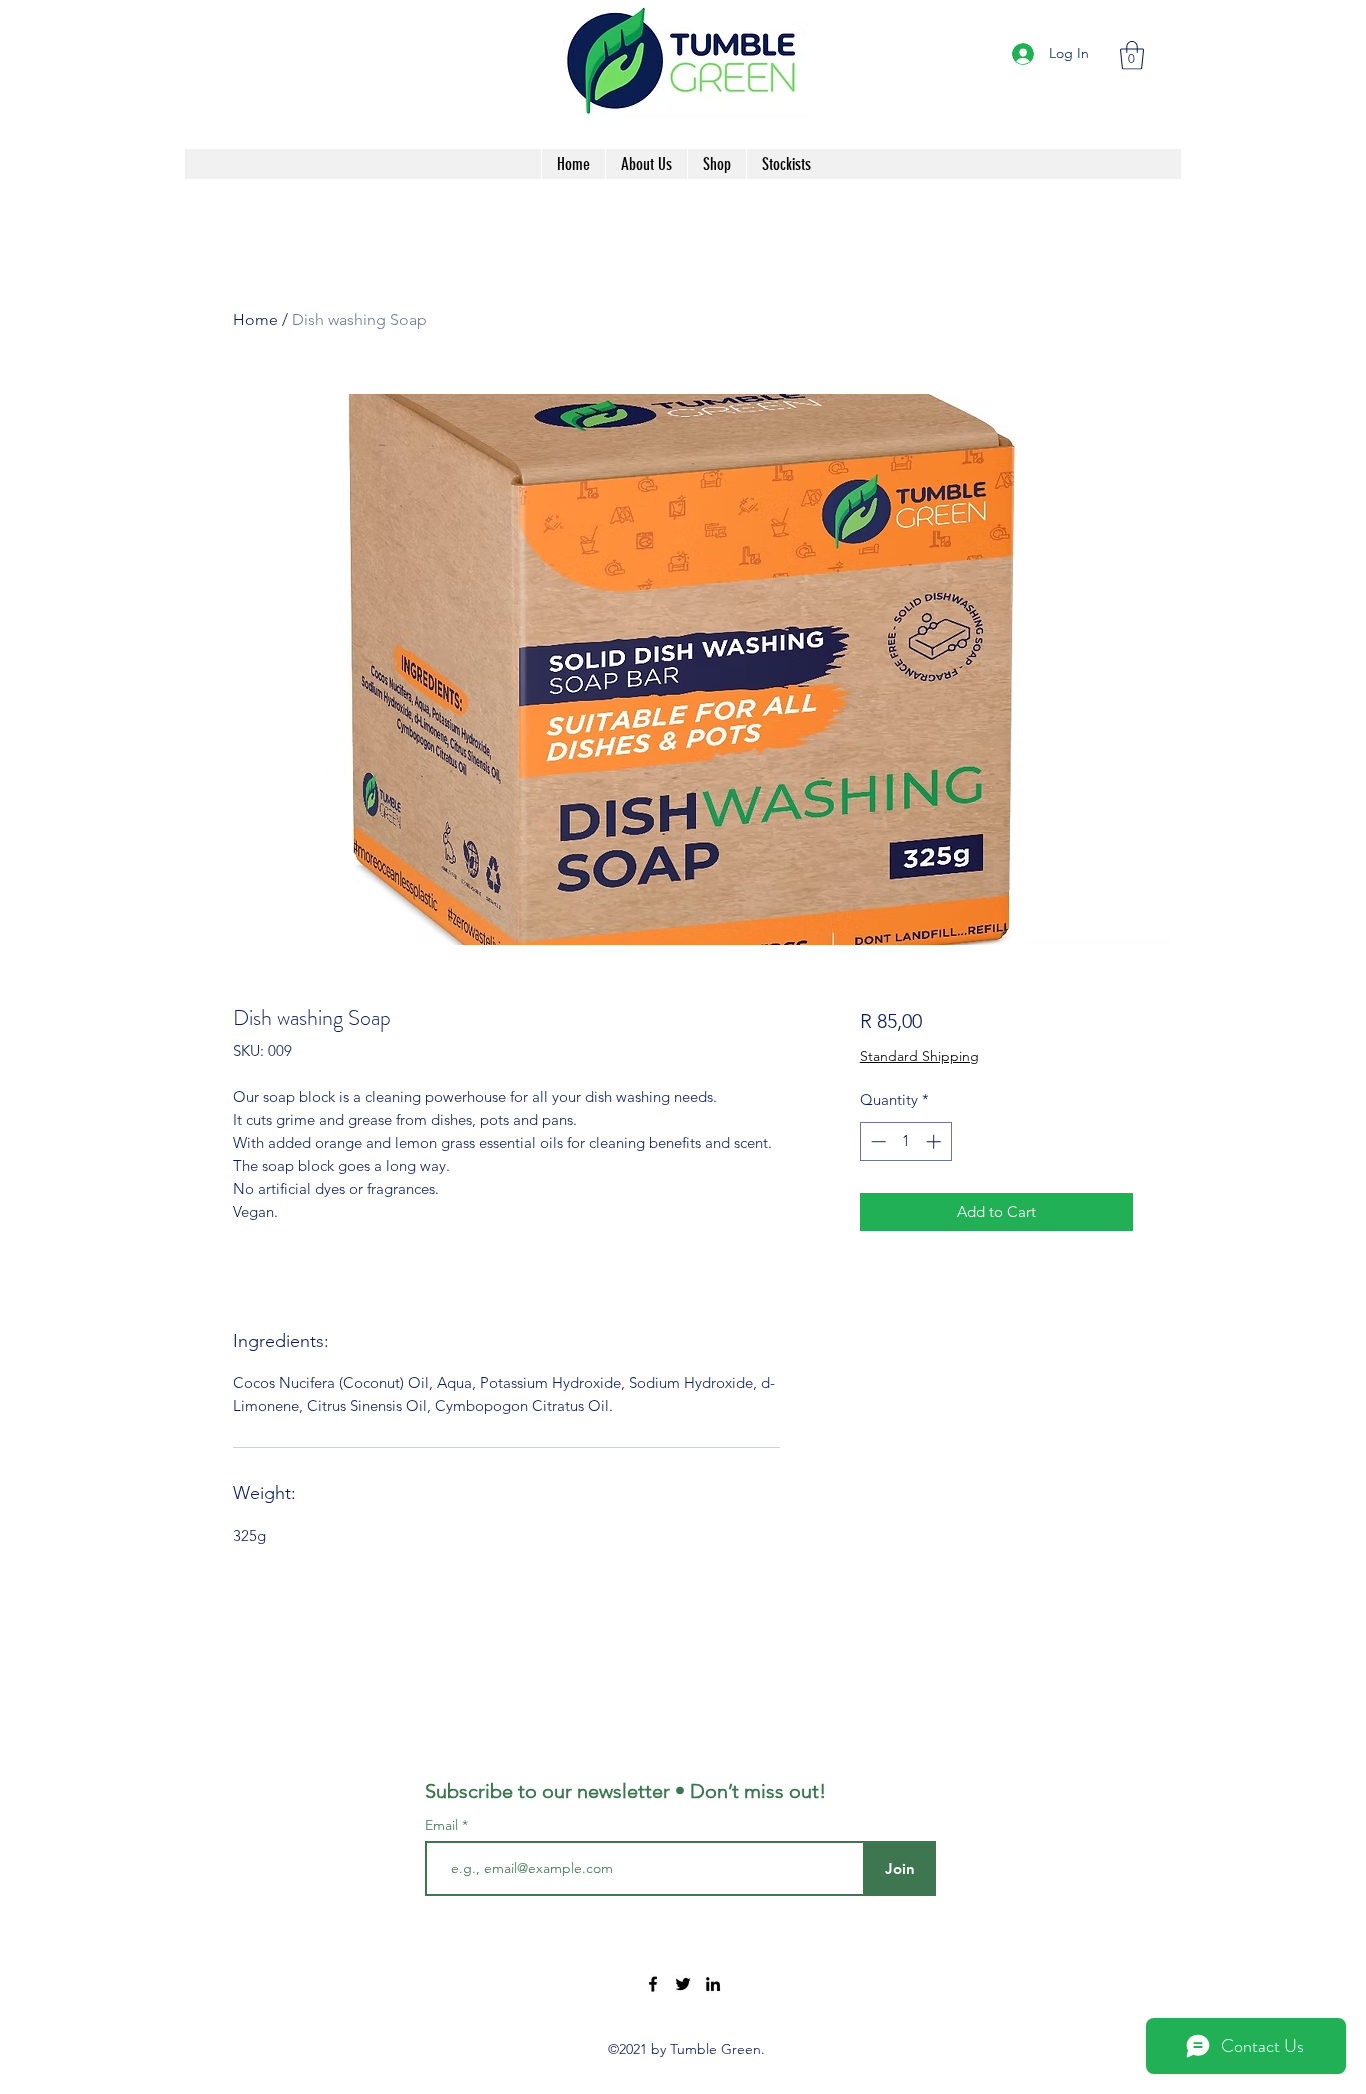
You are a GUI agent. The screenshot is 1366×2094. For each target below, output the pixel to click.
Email (443, 1825)
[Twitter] (683, 1984)
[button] (1132, 55)
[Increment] (935, 1141)
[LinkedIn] (713, 1984)
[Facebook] (653, 1984)
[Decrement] (876, 1141)
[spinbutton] (905, 1141)
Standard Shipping (919, 1056)
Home (255, 319)
